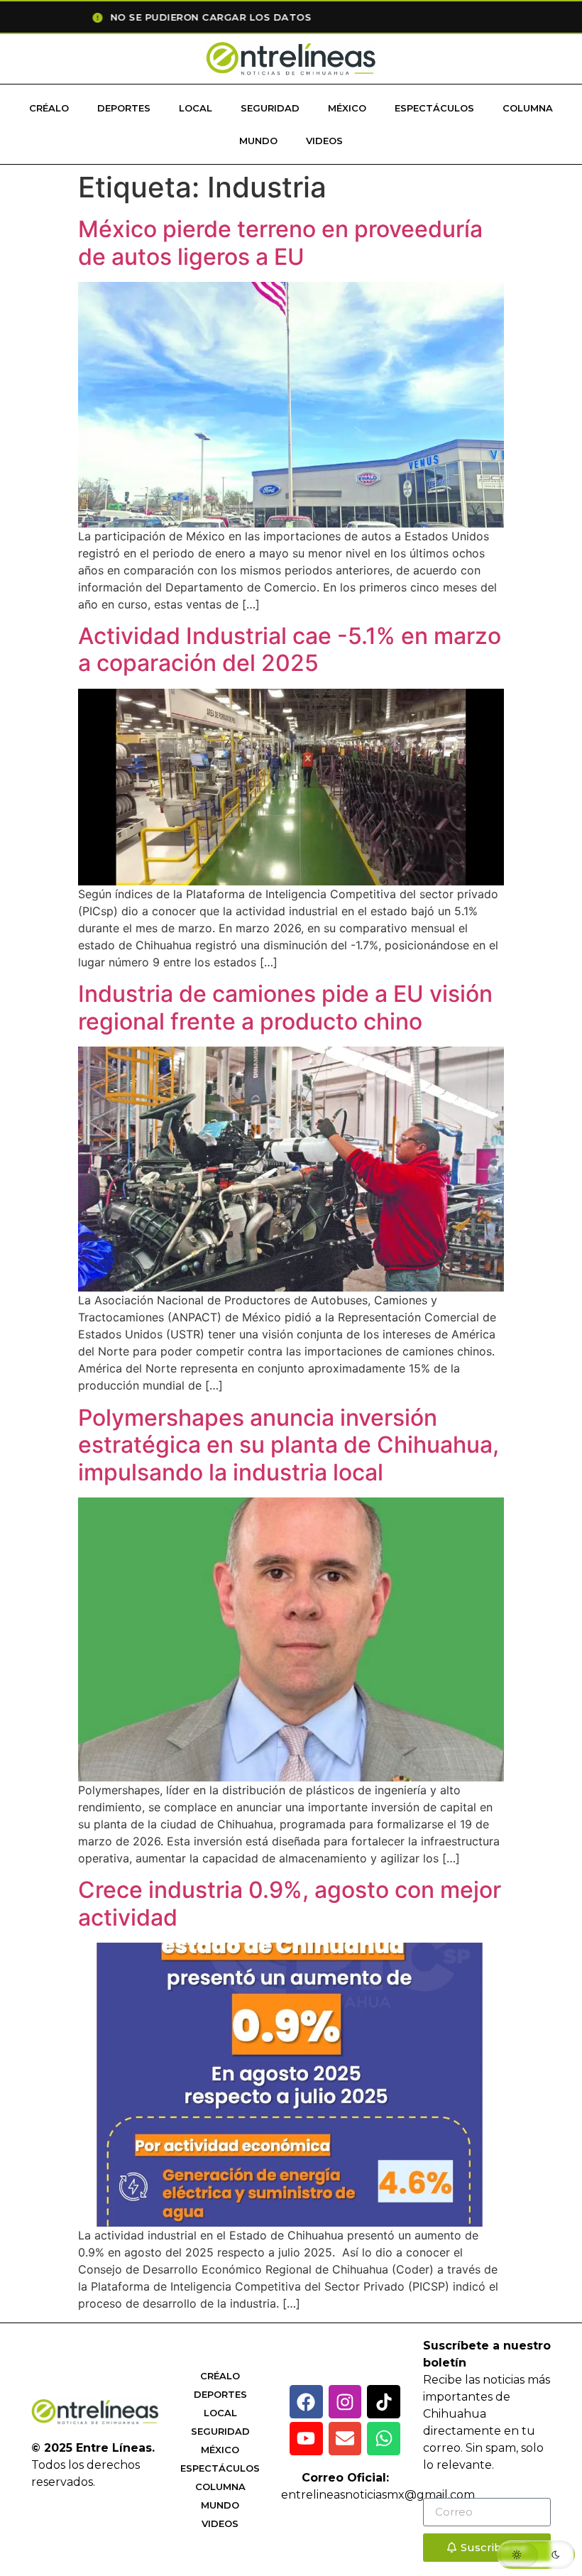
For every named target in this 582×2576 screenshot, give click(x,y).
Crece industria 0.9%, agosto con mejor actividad (290, 1903)
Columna (528, 108)
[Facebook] (306, 2402)
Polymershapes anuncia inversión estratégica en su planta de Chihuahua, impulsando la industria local (289, 1445)
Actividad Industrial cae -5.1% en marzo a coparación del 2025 (290, 649)
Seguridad (270, 108)
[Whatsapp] (384, 2439)
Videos (324, 141)
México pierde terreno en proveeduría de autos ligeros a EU (280, 242)
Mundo (258, 141)
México (347, 108)
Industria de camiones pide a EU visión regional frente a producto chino (285, 1007)
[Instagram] (345, 2402)
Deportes (124, 108)
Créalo (49, 108)
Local (196, 108)
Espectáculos (434, 108)
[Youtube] (306, 2439)
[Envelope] (345, 2439)
